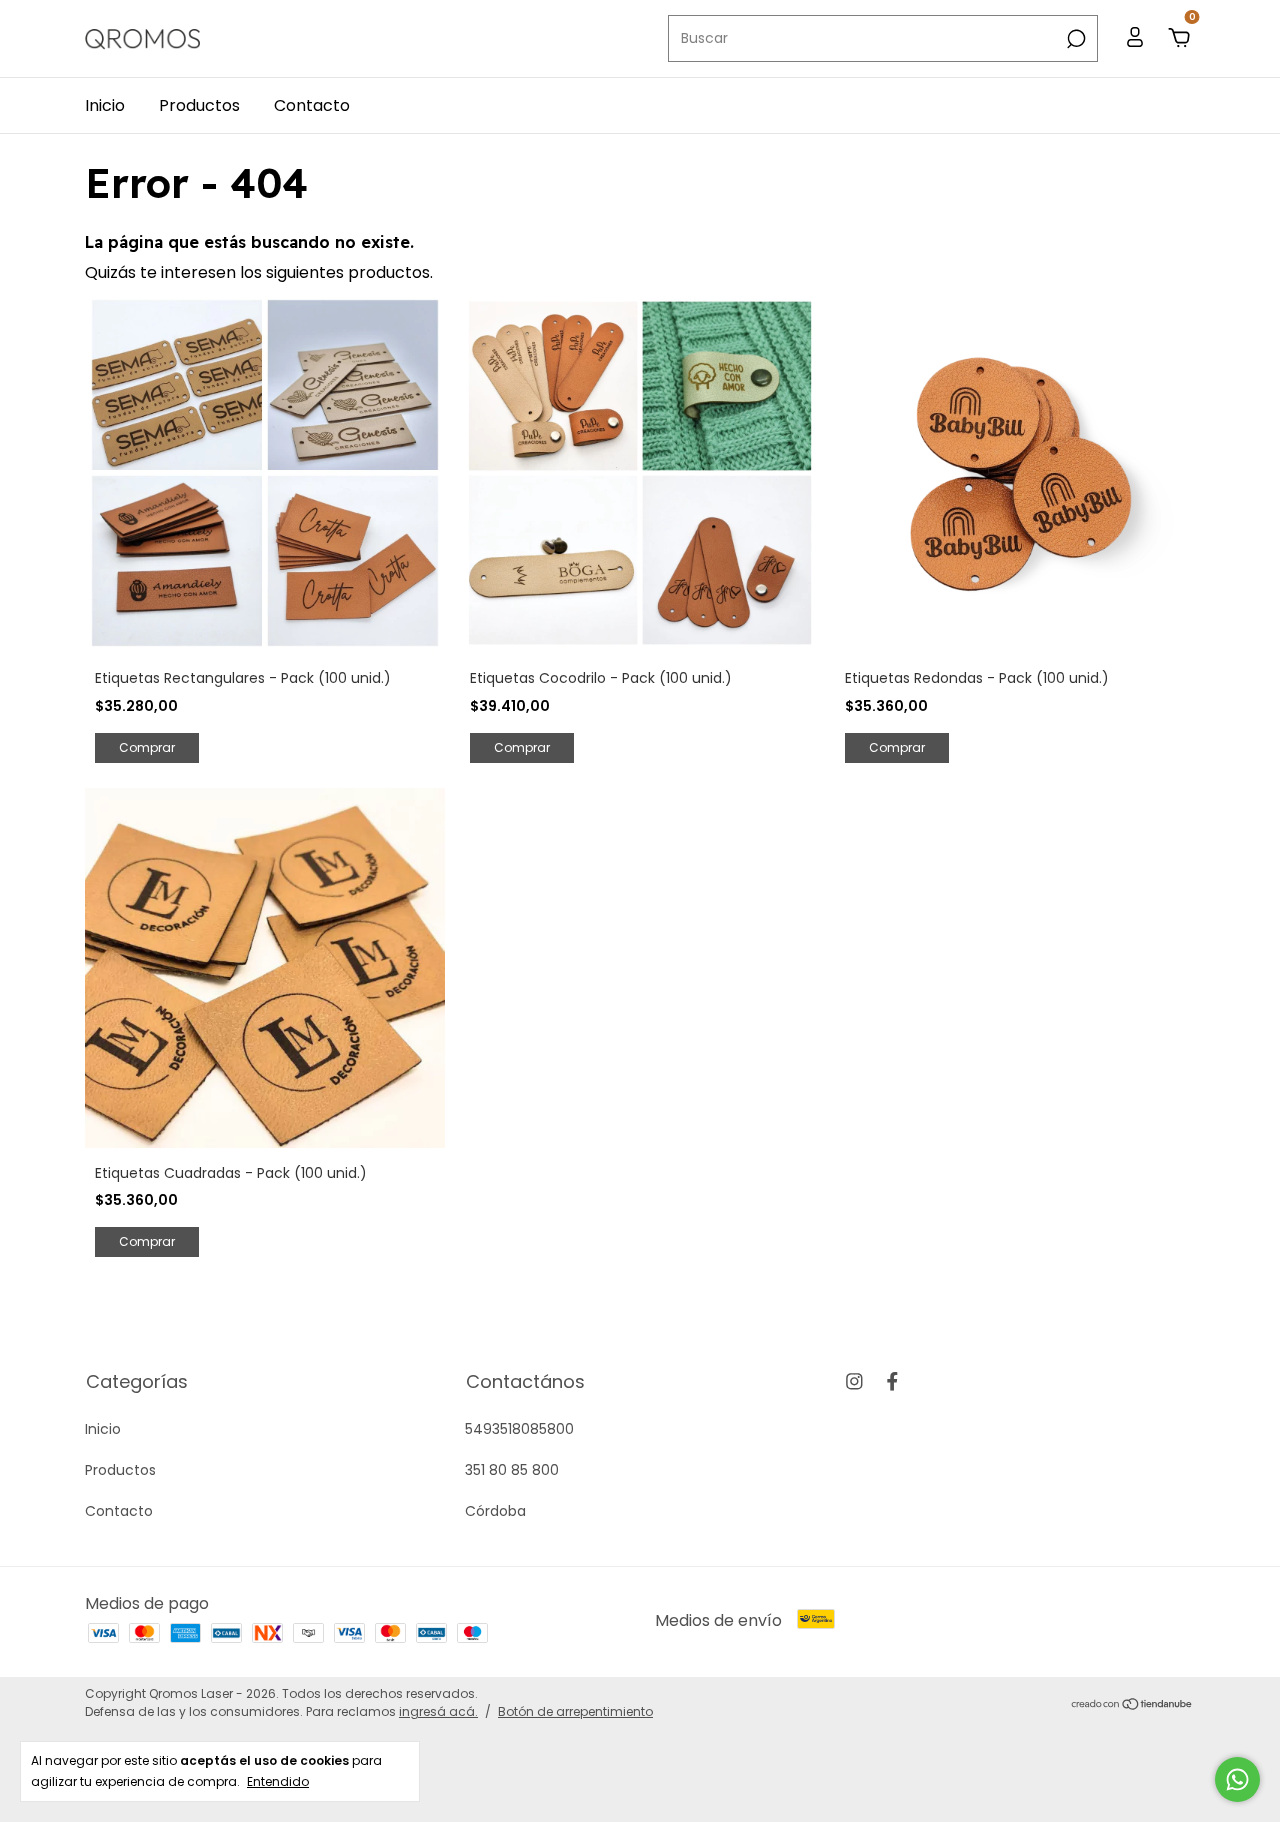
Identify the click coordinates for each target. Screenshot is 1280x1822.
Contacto (312, 105)
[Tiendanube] (1132, 1705)
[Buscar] (1074, 39)
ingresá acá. (438, 1711)
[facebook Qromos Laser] (892, 1381)
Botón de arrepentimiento (575, 1711)
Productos (199, 105)
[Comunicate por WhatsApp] (1237, 1779)
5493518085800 (519, 1429)
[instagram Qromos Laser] (854, 1381)
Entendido (278, 1781)
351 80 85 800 (512, 1470)
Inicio (105, 105)
